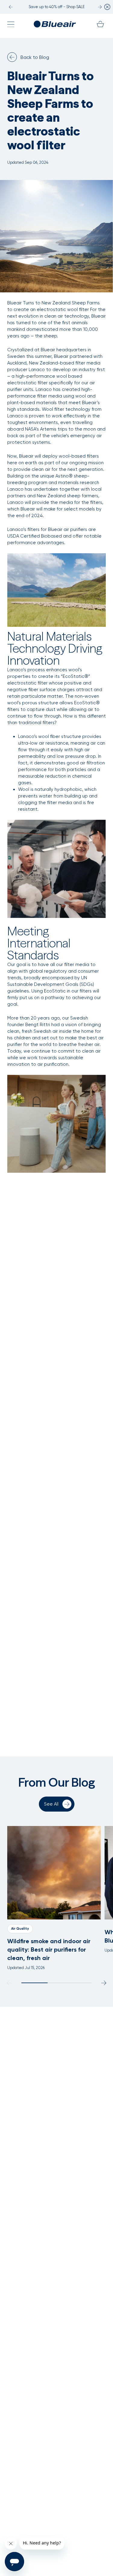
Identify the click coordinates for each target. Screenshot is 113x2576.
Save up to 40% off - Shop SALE (57, 7)
